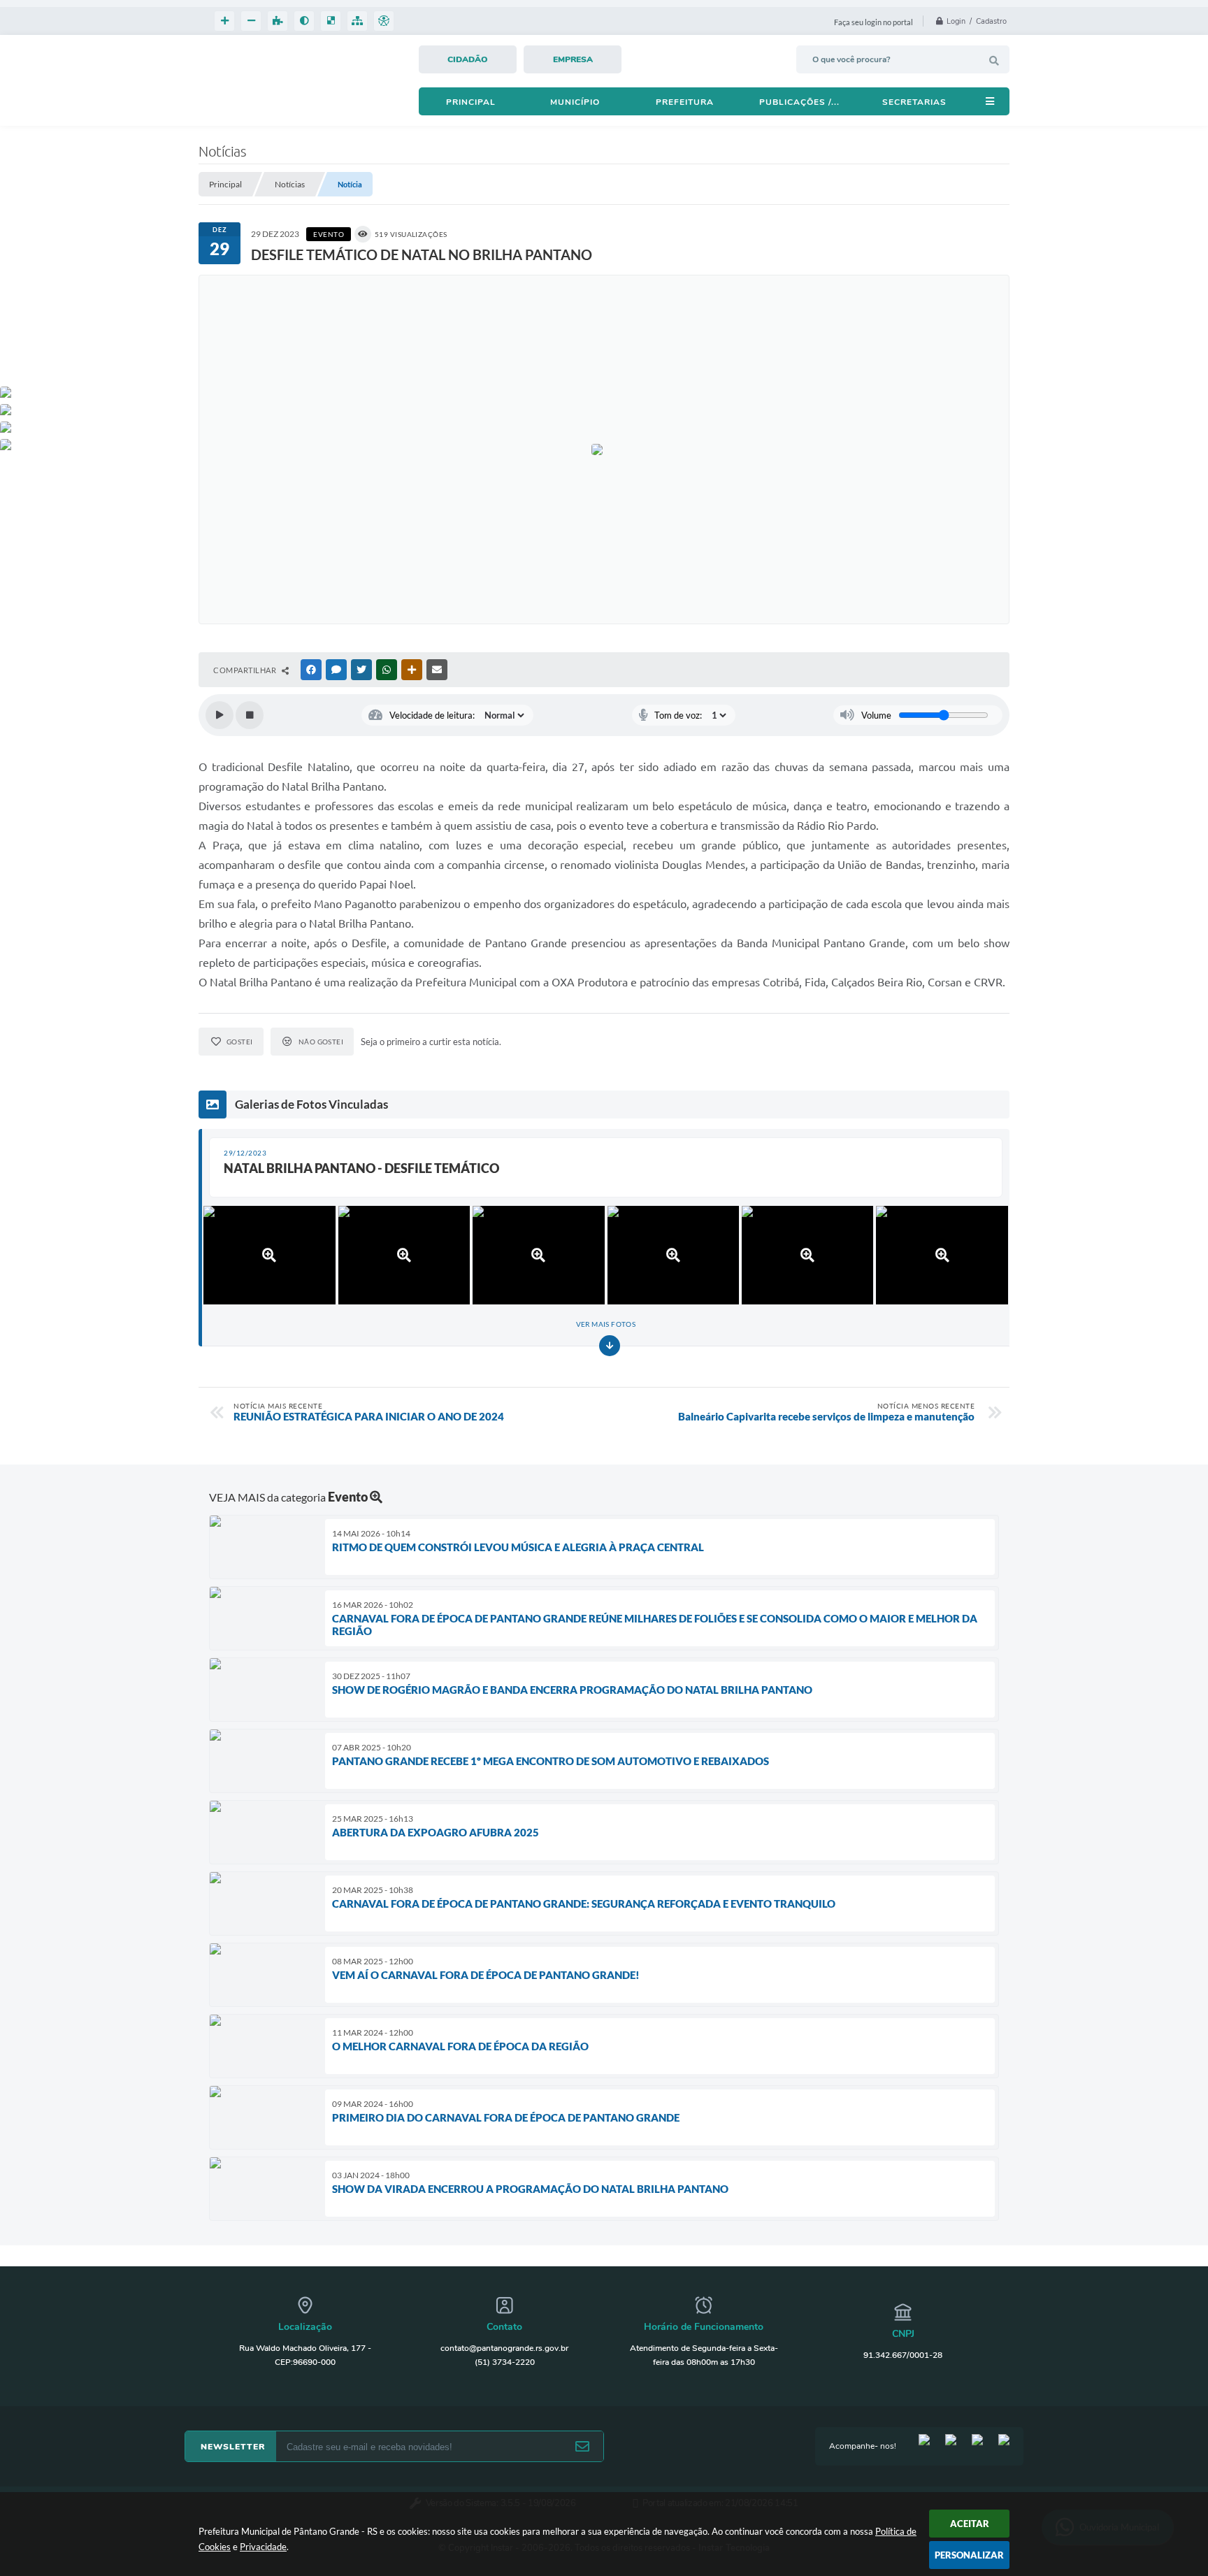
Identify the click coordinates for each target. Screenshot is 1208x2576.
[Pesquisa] (994, 61)
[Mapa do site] (357, 21)
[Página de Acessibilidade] (384, 21)
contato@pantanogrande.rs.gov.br (504, 2348)
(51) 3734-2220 (505, 2362)
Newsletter (233, 2447)
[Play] (220, 715)
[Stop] (250, 715)
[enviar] (582, 2447)
